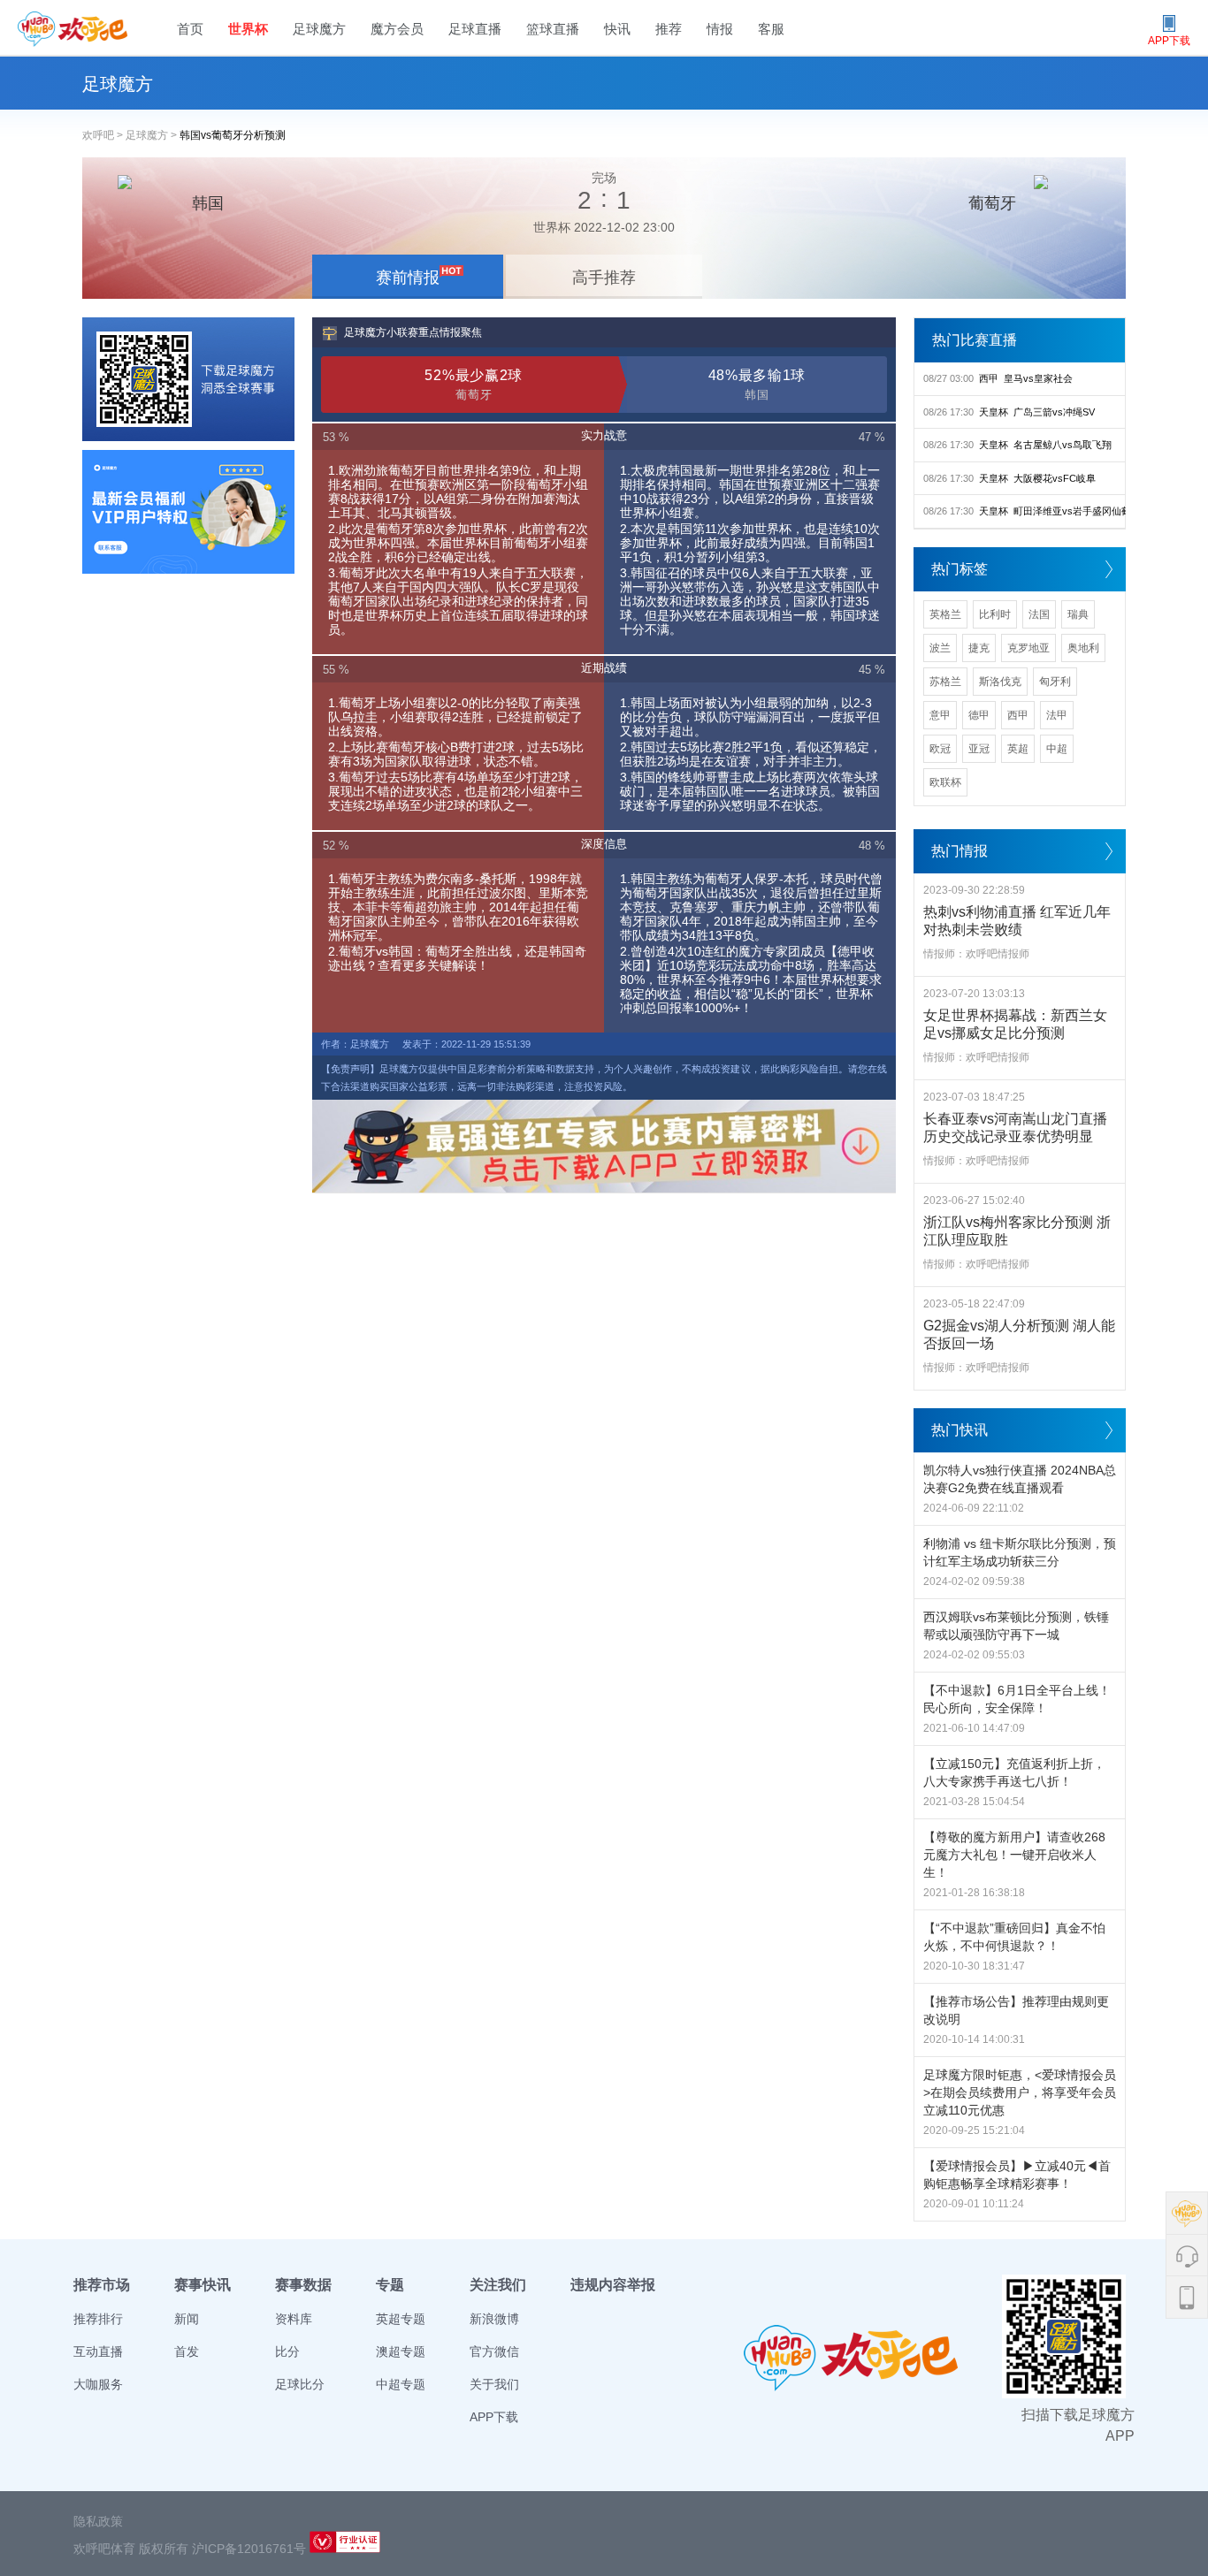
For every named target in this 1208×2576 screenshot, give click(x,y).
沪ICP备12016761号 (249, 2549)
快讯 (617, 29)
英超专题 (401, 2319)
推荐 (669, 29)
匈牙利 (1055, 682)
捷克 (979, 648)
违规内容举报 (613, 2285)
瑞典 (1078, 614)
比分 (287, 2351)
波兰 (940, 648)
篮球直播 (553, 29)
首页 (190, 29)
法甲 (1057, 715)
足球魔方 (319, 29)
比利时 (995, 614)
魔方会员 (397, 29)
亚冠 (979, 749)
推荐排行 (98, 2319)
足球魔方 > (153, 135)
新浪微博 (494, 2319)
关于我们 (494, 2384)
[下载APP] (188, 379)
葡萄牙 (992, 203)
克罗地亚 (1028, 648)
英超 (1018, 749)
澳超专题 (401, 2351)
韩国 (208, 203)
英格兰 (945, 614)
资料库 (294, 2319)
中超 (1057, 749)
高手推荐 (604, 278)
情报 (720, 29)
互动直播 (98, 2351)
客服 (771, 29)
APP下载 (494, 2417)
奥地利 (1083, 648)
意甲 (940, 715)
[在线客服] (188, 512)
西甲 (1018, 715)
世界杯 (248, 29)
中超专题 (401, 2384)
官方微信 (494, 2351)
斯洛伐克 (1000, 682)
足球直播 (475, 29)
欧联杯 (945, 782)
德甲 (979, 715)
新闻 (187, 2319)
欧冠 (940, 749)
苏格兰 (945, 682)
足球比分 (300, 2384)
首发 (187, 2351)
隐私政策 (98, 2521)
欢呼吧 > (104, 135)
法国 (1039, 614)
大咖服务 (98, 2384)
